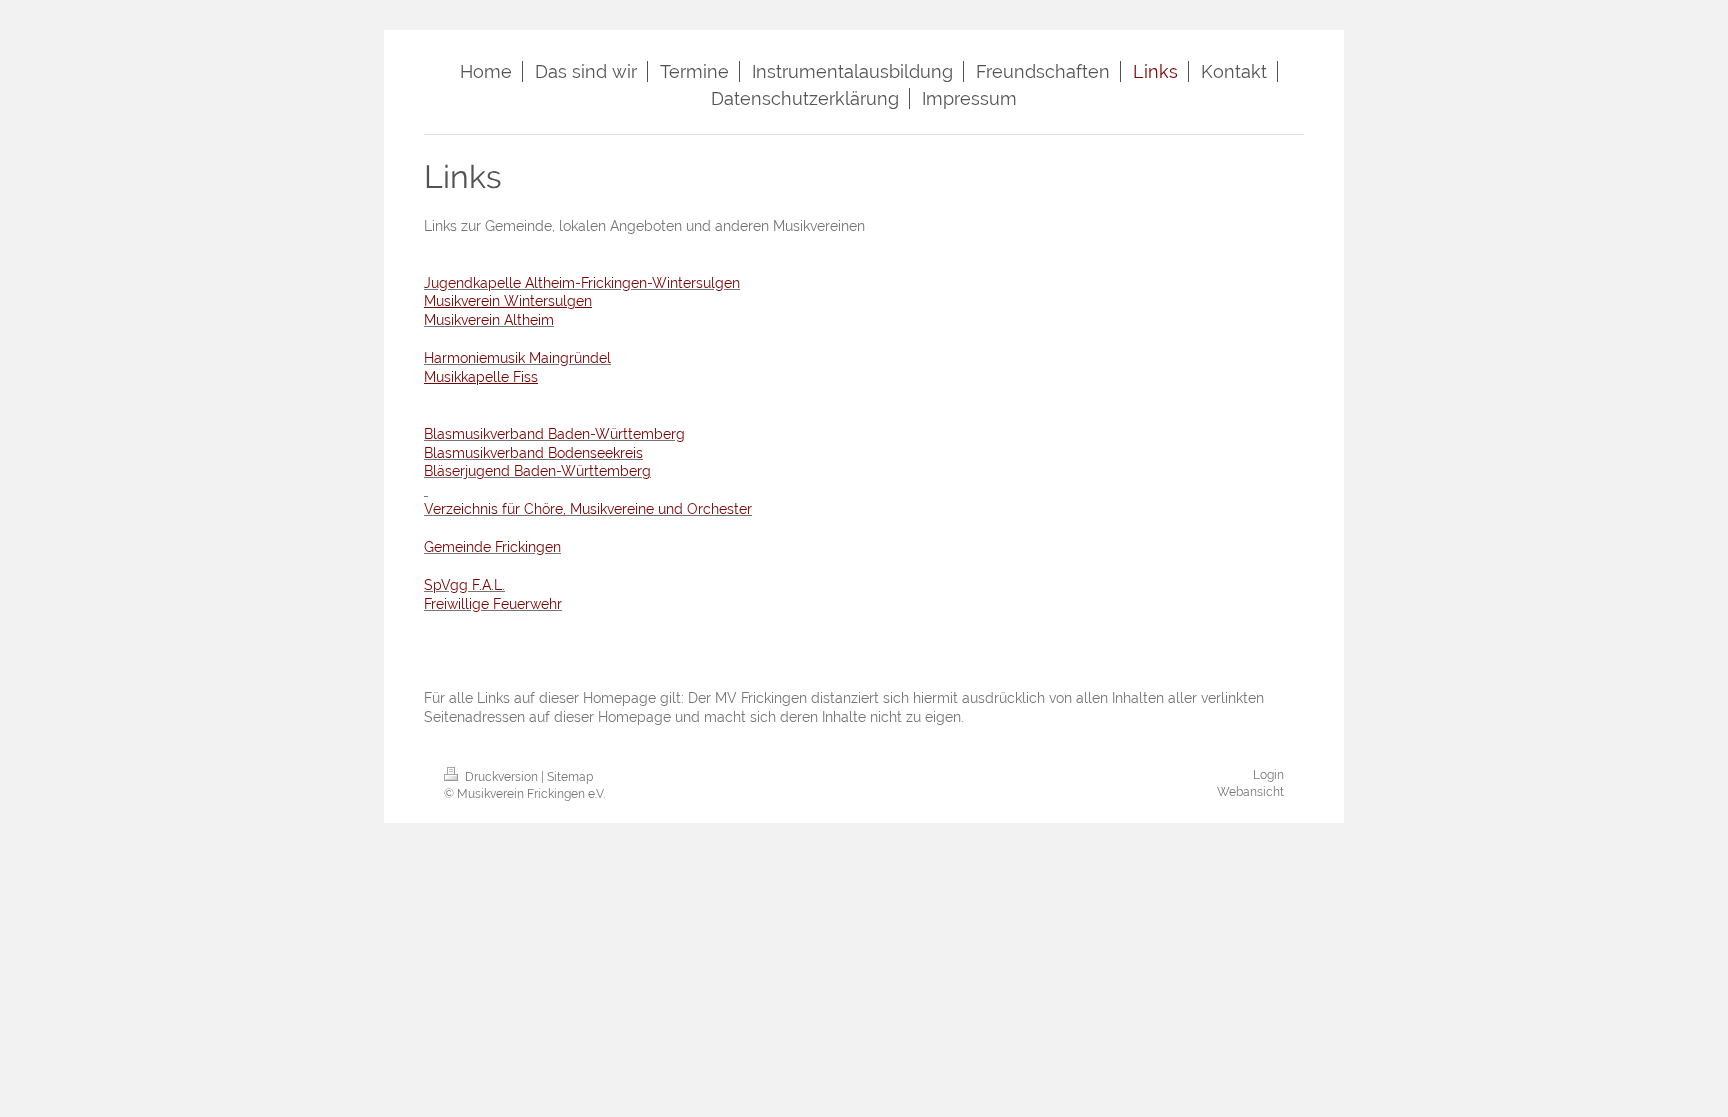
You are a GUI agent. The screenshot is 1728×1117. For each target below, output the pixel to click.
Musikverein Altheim (489, 320)
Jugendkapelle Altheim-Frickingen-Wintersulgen (582, 283)
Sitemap (570, 777)
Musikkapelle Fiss (481, 377)
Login (1268, 775)
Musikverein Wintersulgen (508, 301)
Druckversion (501, 777)
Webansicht (1250, 792)
